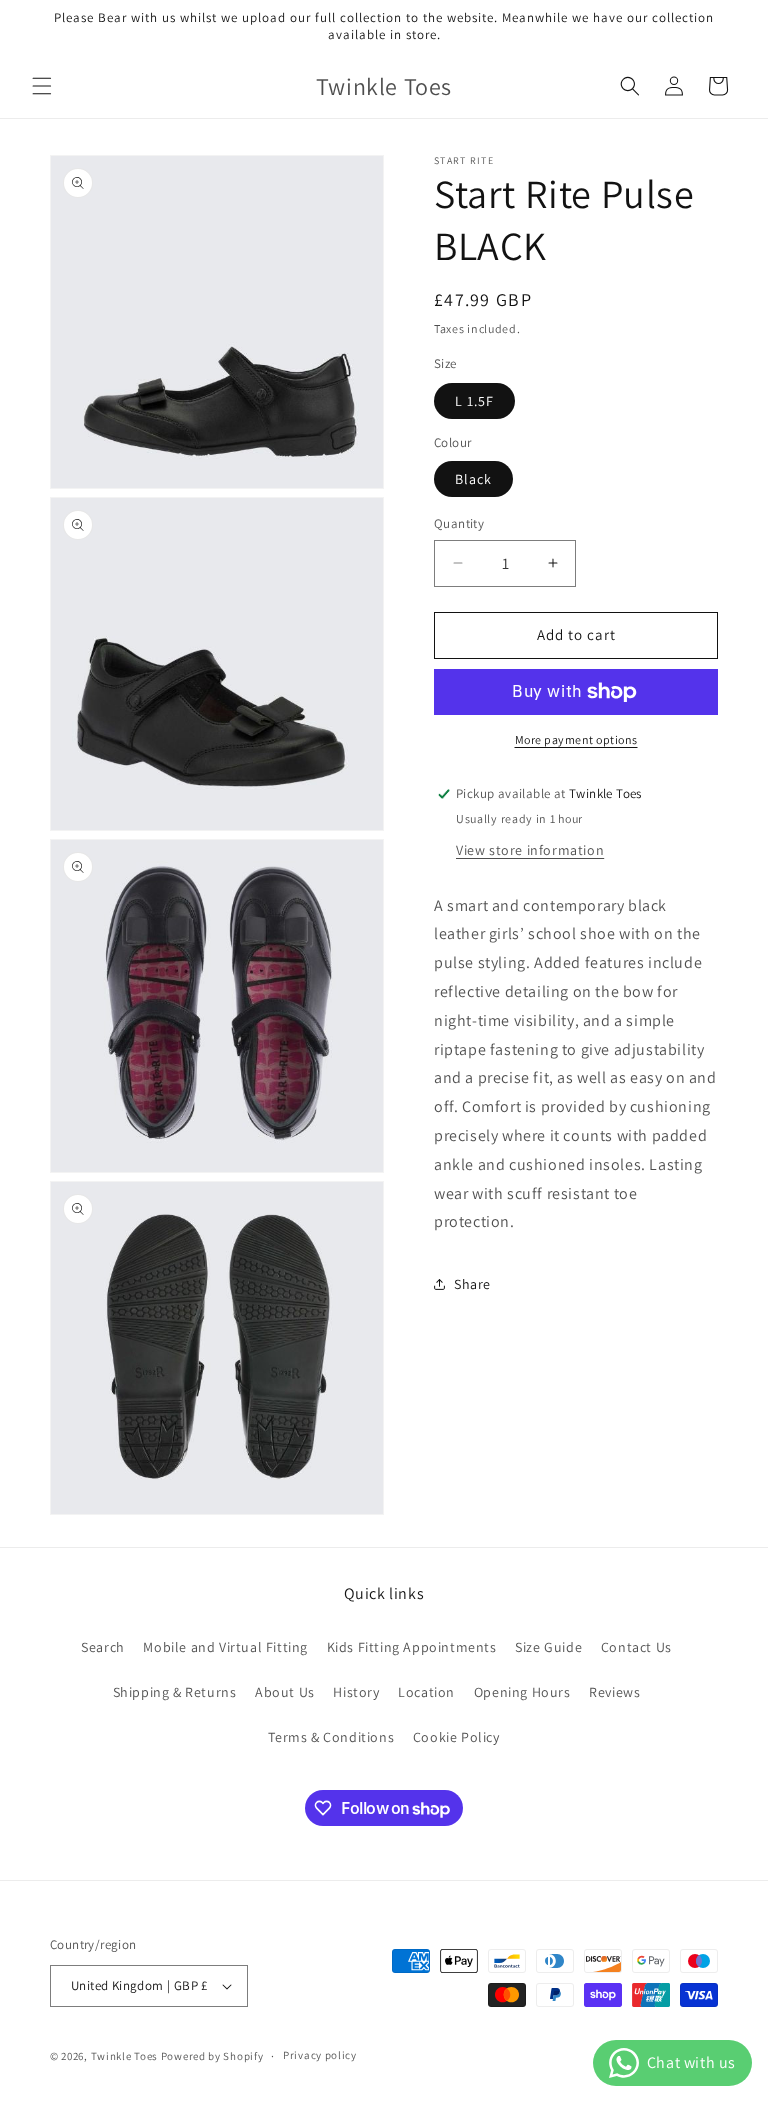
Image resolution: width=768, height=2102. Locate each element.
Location (426, 1692)
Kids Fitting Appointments (412, 1647)
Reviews (614, 1692)
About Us (285, 1692)
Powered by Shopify (212, 2056)
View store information (530, 850)
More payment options (576, 739)
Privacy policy (320, 2055)
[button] (42, 86)
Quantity (459, 523)
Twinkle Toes (124, 2056)
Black (473, 479)
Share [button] (472, 1284)
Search (103, 1647)
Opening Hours (522, 1692)
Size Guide (548, 1647)
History (356, 1692)
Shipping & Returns (175, 1692)
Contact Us (636, 1647)
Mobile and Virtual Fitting (225, 1647)
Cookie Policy (456, 1737)
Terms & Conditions (331, 1737)
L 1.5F (474, 401)
